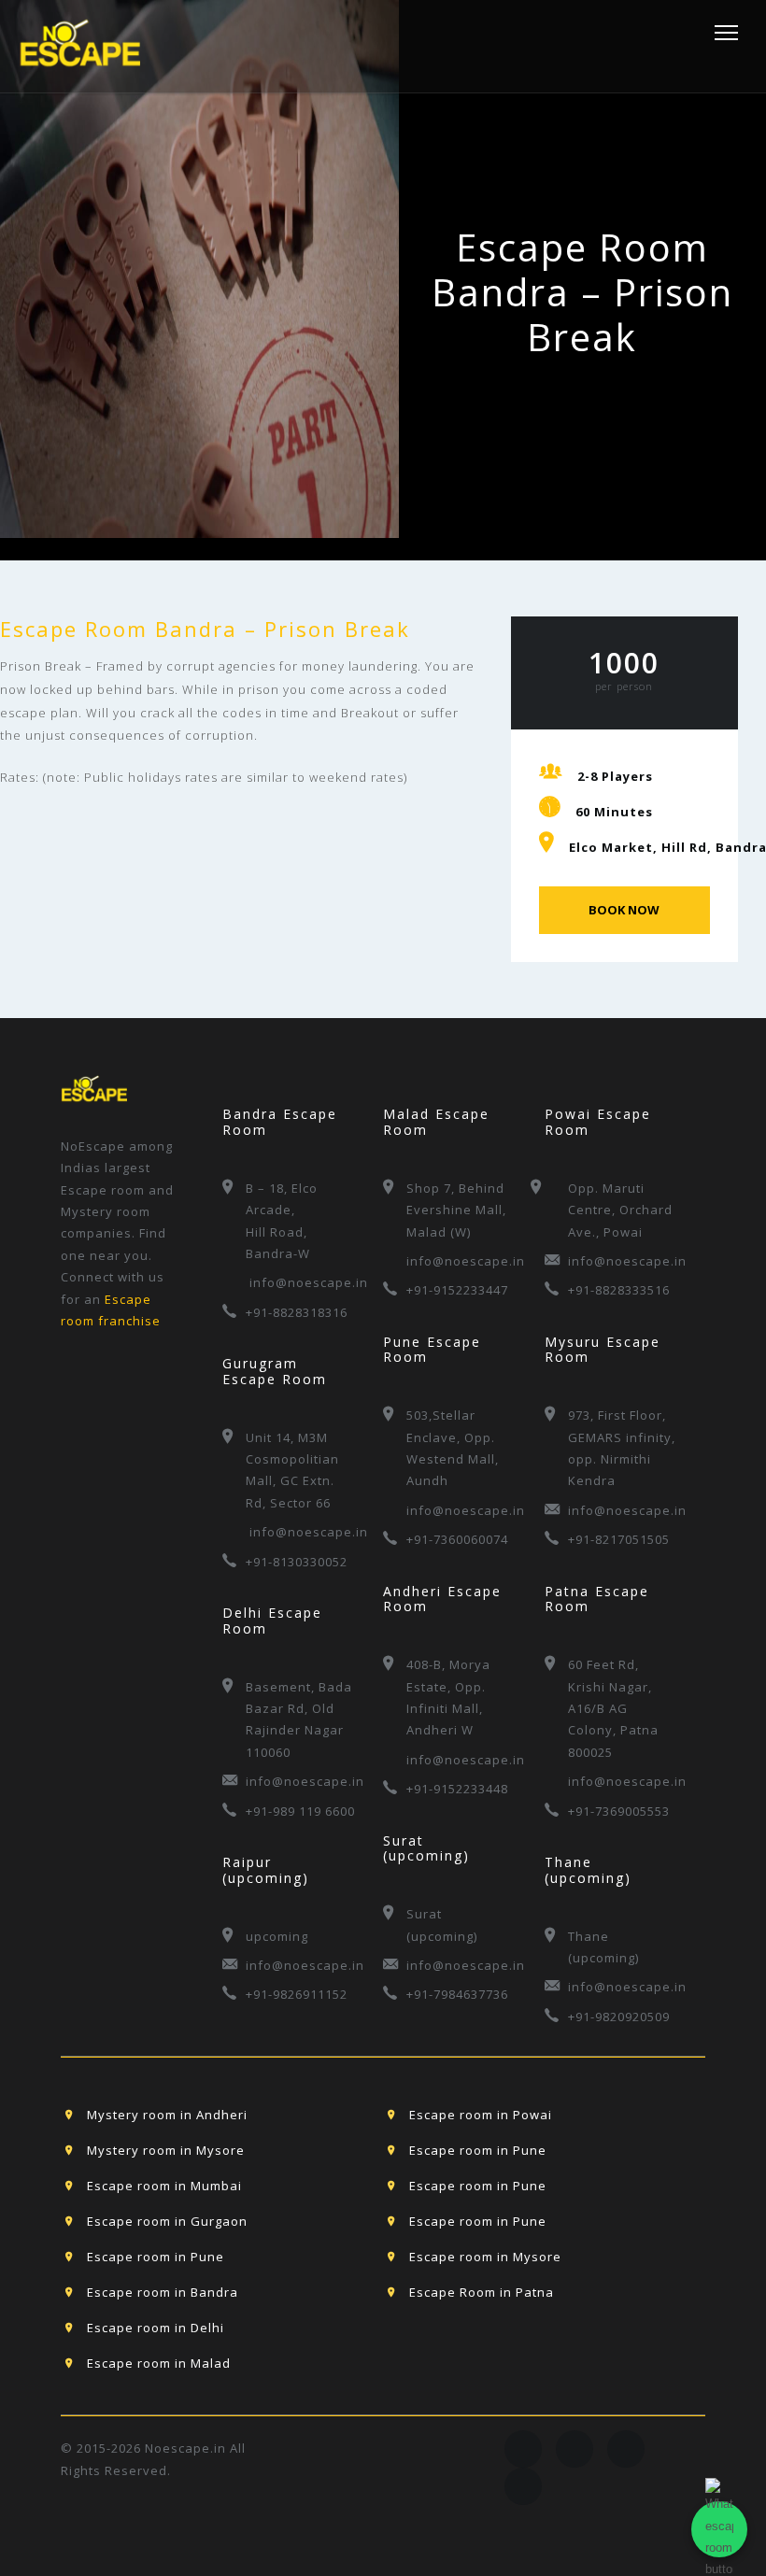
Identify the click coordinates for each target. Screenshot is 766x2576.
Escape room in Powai (481, 2115)
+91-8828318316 (297, 1312)
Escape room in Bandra (163, 2292)
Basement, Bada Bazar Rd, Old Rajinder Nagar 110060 (299, 1720)
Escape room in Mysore (485, 2257)
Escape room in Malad (159, 2363)
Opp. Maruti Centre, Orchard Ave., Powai (620, 1210)
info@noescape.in (303, 1282)
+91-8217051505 (619, 1539)
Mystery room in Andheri (167, 2115)
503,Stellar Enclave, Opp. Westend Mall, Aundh (453, 1448)
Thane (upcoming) (603, 1947)
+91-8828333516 (619, 1290)
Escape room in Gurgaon (167, 2221)
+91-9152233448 (457, 1789)
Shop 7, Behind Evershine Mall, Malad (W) (456, 1210)
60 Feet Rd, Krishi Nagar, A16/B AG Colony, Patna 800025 (613, 1708)
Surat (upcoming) (442, 1925)
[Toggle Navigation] (721, 33)
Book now (624, 910)
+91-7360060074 (457, 1539)
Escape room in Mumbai (164, 2186)
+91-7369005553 (619, 1811)
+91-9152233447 (457, 1290)
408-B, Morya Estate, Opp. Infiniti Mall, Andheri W (448, 1697)
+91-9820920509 (619, 2017)
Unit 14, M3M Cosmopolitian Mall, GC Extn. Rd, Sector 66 (292, 1470)
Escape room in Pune (478, 2150)
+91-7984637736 (457, 1994)
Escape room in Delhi (156, 2328)
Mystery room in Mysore (166, 2150)
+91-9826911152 (297, 1994)
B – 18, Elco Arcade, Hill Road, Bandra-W (282, 1221)
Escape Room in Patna (482, 2292)
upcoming (277, 1936)
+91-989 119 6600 (300, 1811)
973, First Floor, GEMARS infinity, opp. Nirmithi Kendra (622, 1448)
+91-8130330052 (297, 1562)
